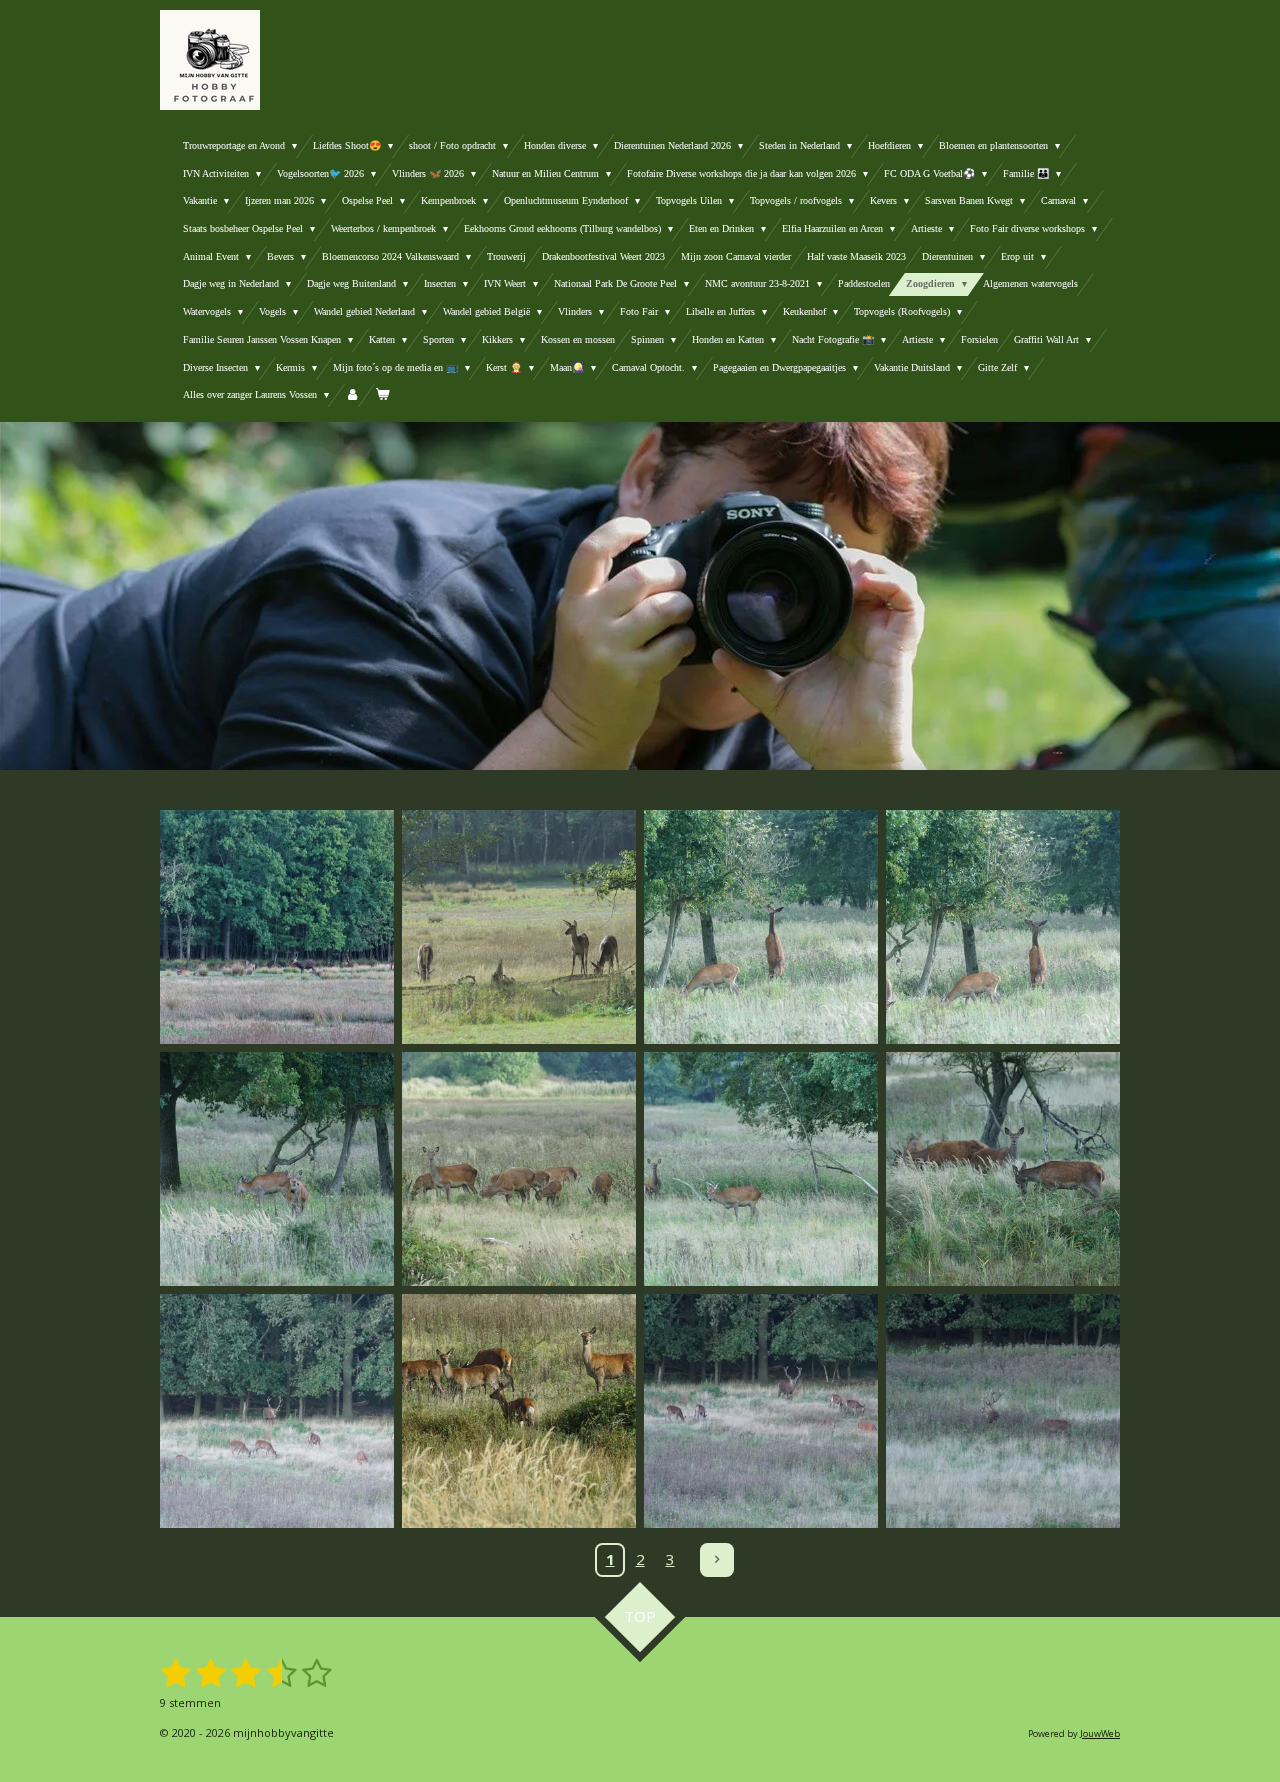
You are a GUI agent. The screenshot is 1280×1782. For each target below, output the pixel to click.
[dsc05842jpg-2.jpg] (519, 927)
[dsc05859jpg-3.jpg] (1003, 927)
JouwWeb (1100, 1733)
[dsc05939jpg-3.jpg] (761, 1411)
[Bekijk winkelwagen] (382, 395)
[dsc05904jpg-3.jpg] (519, 1411)
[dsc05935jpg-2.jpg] (277, 1411)
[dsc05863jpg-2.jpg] (277, 1169)
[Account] (352, 395)
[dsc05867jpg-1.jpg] (761, 1169)
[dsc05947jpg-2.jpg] (1003, 1411)
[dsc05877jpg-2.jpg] (1003, 1169)
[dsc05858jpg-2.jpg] (761, 927)
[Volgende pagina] (717, 1560)
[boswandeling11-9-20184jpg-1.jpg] (277, 927)
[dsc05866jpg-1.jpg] (519, 1169)
